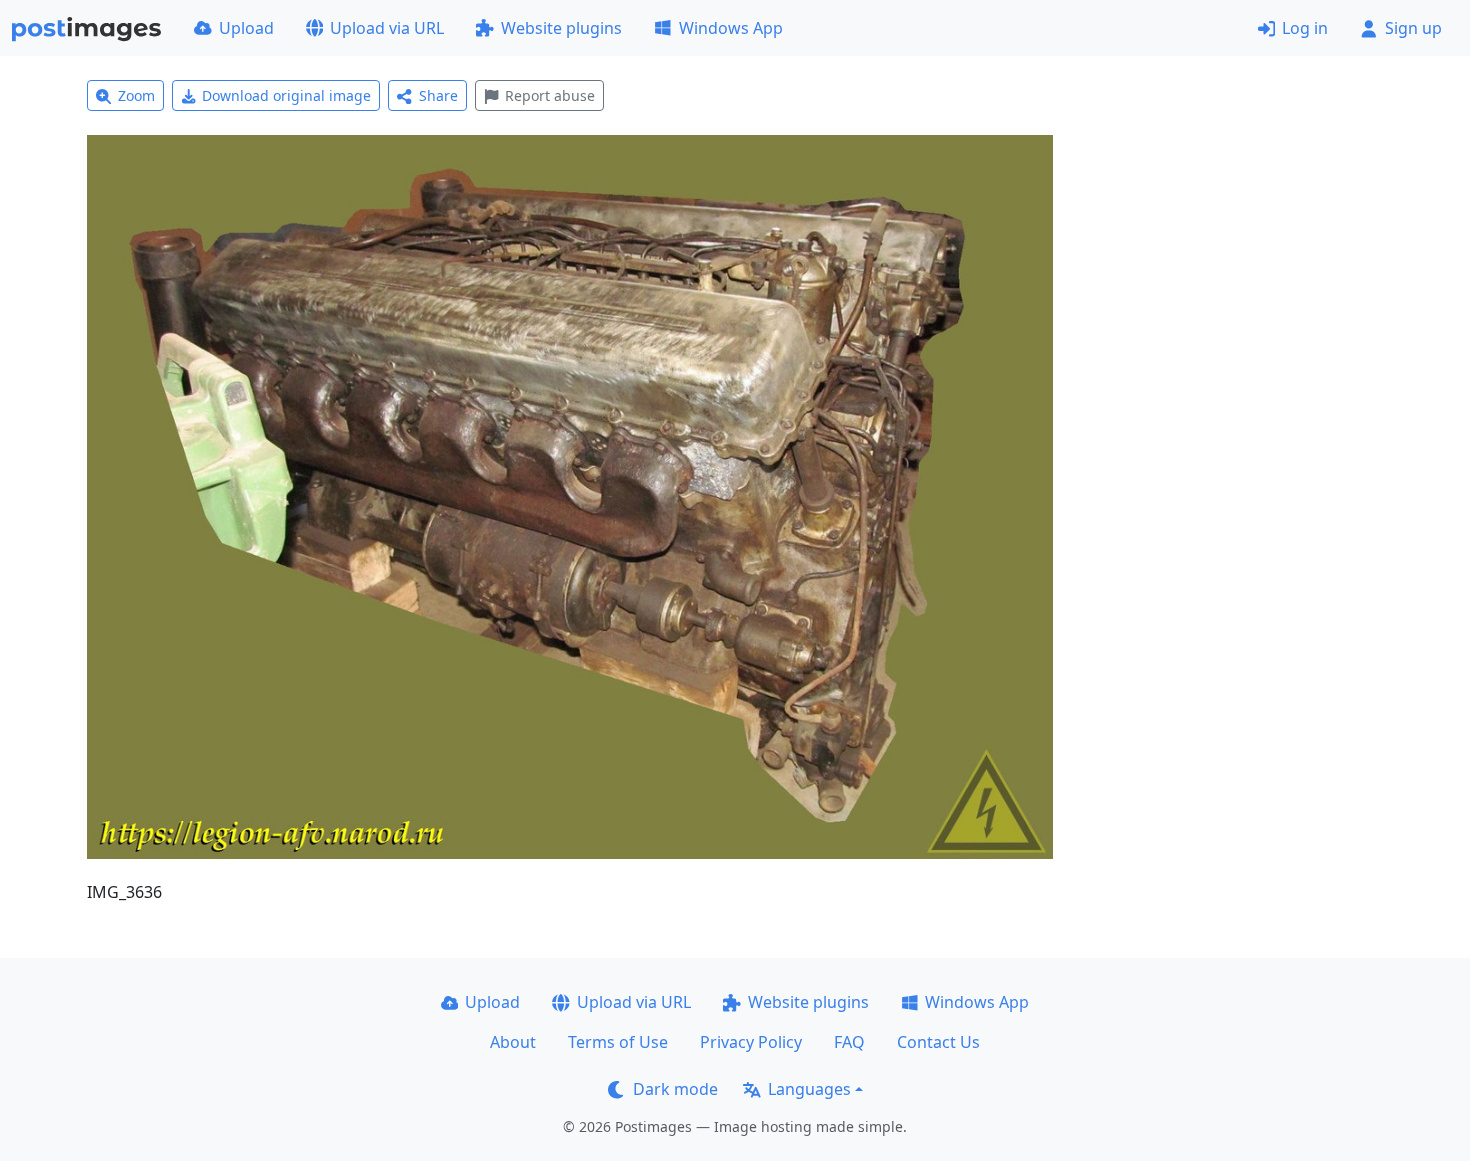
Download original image (286, 95)
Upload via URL (387, 28)
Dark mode (675, 1089)
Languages (809, 1089)
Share (438, 95)
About (513, 1042)
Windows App (731, 28)
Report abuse (550, 95)
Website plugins (561, 28)
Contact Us (938, 1042)
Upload (246, 28)
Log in (1305, 28)
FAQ (849, 1042)
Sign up (1413, 28)
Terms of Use (618, 1042)
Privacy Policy (751, 1042)
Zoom (136, 95)
